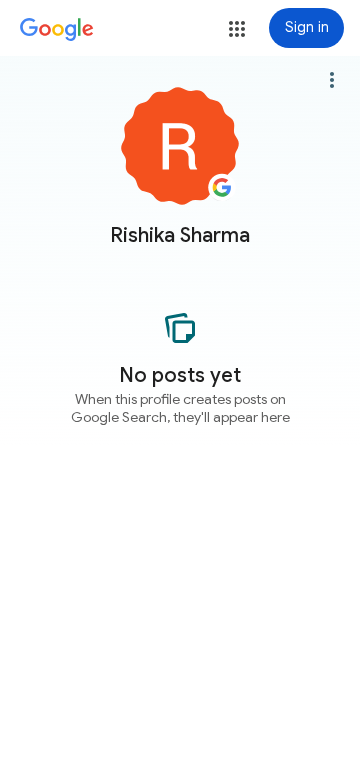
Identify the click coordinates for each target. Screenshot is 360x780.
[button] (237, 29)
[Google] (57, 30)
